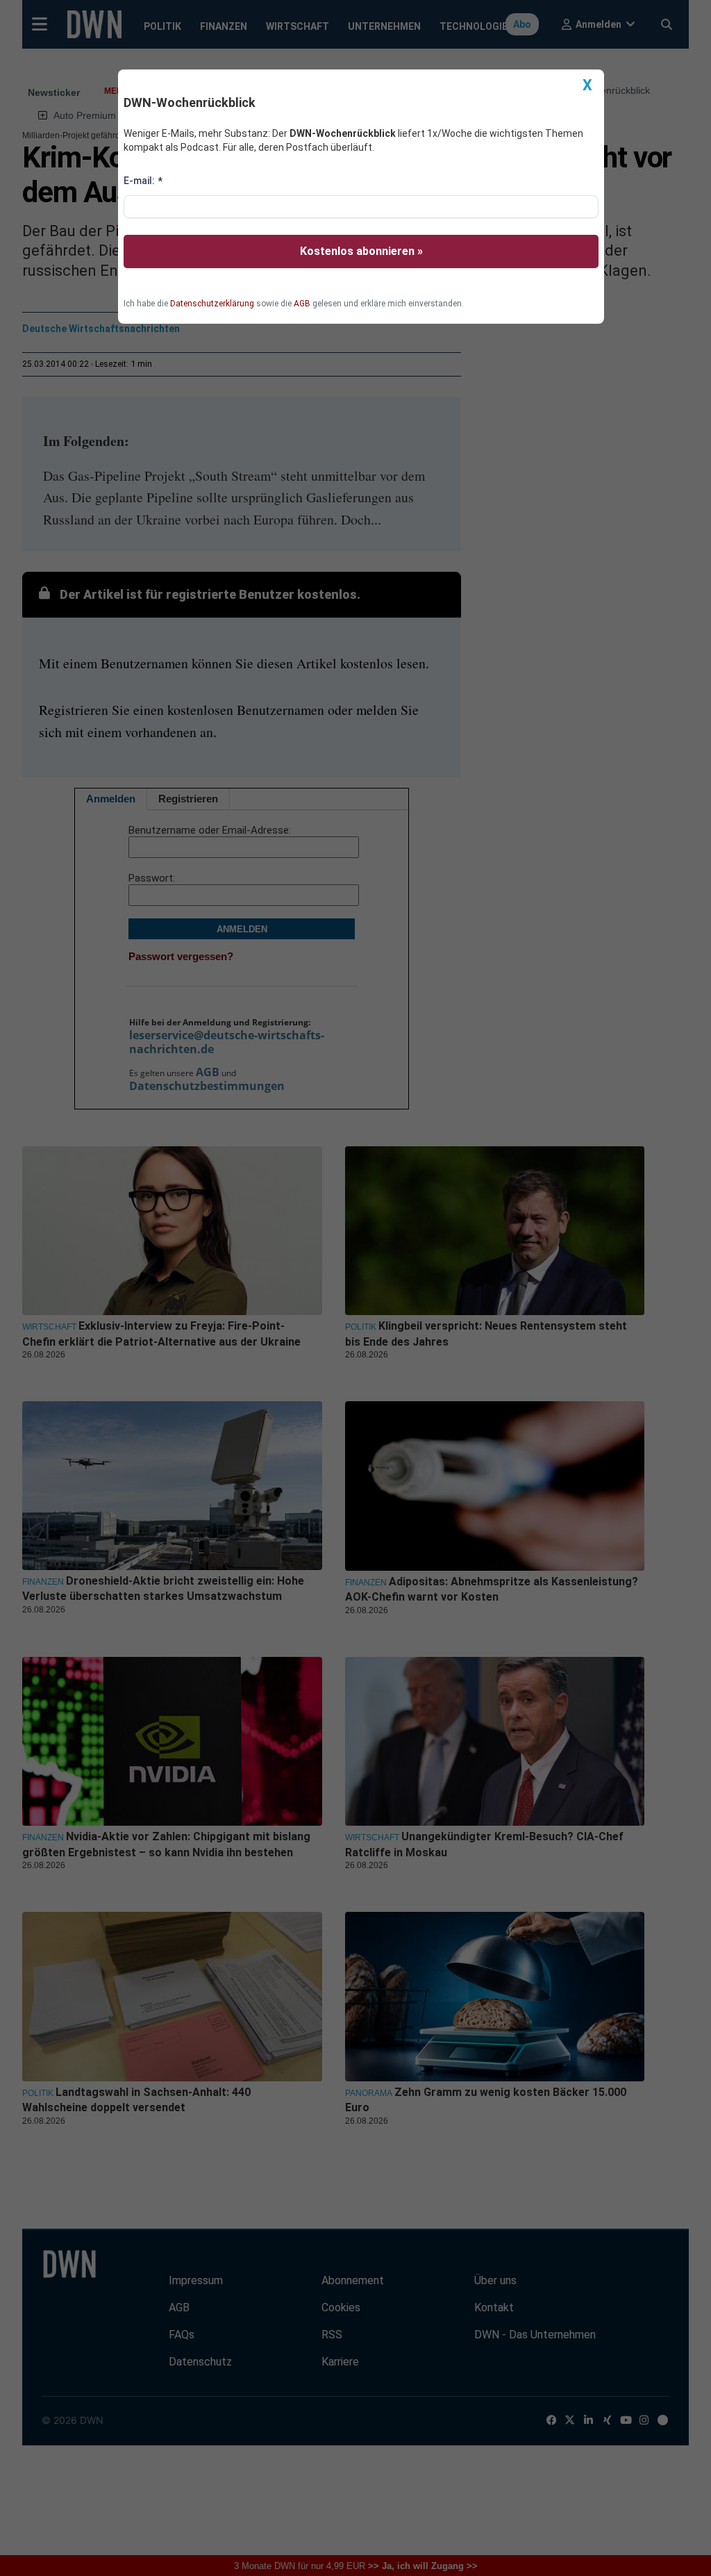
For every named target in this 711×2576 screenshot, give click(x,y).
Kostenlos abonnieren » (361, 251)
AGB (302, 304)
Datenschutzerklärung (212, 304)
